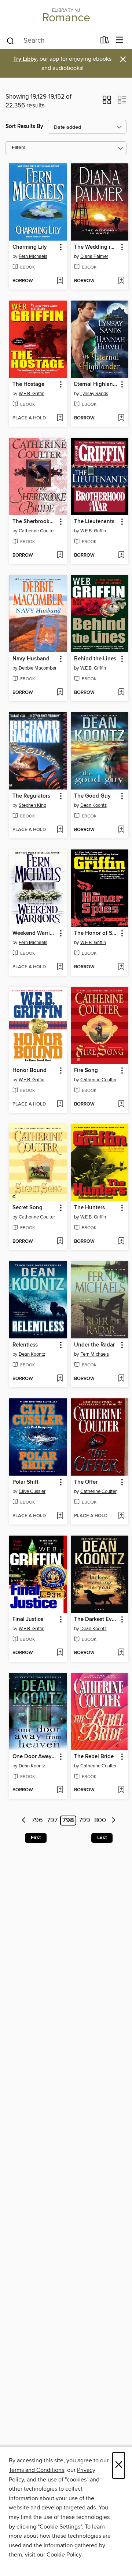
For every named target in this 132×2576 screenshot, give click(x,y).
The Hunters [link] (89, 1208)
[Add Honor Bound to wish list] (60, 1104)
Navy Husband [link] (31, 659)
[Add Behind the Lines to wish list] (121, 693)
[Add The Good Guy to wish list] (121, 830)
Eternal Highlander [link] (96, 384)
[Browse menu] (120, 40)
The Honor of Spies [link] (96, 933)
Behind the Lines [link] (95, 659)
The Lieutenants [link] (94, 522)
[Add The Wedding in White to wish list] (121, 281)
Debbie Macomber (38, 668)
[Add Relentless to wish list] (60, 1379)
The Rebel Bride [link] (94, 1757)
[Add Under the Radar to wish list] (121, 1379)
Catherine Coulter (37, 531)
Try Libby (25, 59)
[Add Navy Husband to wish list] (60, 693)
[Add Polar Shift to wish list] (60, 1516)
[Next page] (113, 1821)
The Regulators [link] (31, 796)
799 (85, 1821)
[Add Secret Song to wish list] (60, 1242)
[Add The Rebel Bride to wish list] (121, 1790)
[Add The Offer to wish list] (121, 1516)
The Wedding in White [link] (96, 247)
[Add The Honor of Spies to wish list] (121, 967)
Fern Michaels (33, 256)
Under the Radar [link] (94, 1345)
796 (37, 1821)
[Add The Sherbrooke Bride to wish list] (60, 556)
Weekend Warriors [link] (35, 933)
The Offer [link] (86, 1482)
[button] (107, 102)
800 (100, 1821)
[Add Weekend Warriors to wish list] (60, 967)
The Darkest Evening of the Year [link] (96, 1619)
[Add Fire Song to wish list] (121, 1104)
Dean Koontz (93, 805)
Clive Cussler (32, 1491)
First (36, 1838)
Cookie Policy (64, 2555)
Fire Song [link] (86, 1071)
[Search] (10, 40)
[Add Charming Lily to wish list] (60, 281)
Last (102, 1838)
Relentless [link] (25, 1345)
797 (52, 1821)
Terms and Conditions (36, 2470)
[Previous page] (24, 1821)
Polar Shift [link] (25, 1482)
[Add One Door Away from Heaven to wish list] (60, 1790)
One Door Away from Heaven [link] (35, 1757)
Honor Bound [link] (30, 1071)
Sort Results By (24, 126)
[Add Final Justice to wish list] (60, 1653)
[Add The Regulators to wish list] (60, 830)
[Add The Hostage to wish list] (60, 418)
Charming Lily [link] (30, 247)
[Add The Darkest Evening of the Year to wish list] (121, 1653)
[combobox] (51, 41)
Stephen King (32, 805)
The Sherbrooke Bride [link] (35, 522)
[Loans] (105, 42)
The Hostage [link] (28, 384)
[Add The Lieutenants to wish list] (121, 556)
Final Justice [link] (28, 1619)
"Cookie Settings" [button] (60, 2527)
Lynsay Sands (94, 394)
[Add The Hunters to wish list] (121, 1242)
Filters (19, 148)
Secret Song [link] (27, 1208)
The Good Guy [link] (92, 796)
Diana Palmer (94, 256)
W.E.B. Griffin (32, 394)
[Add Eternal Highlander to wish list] (121, 418)
